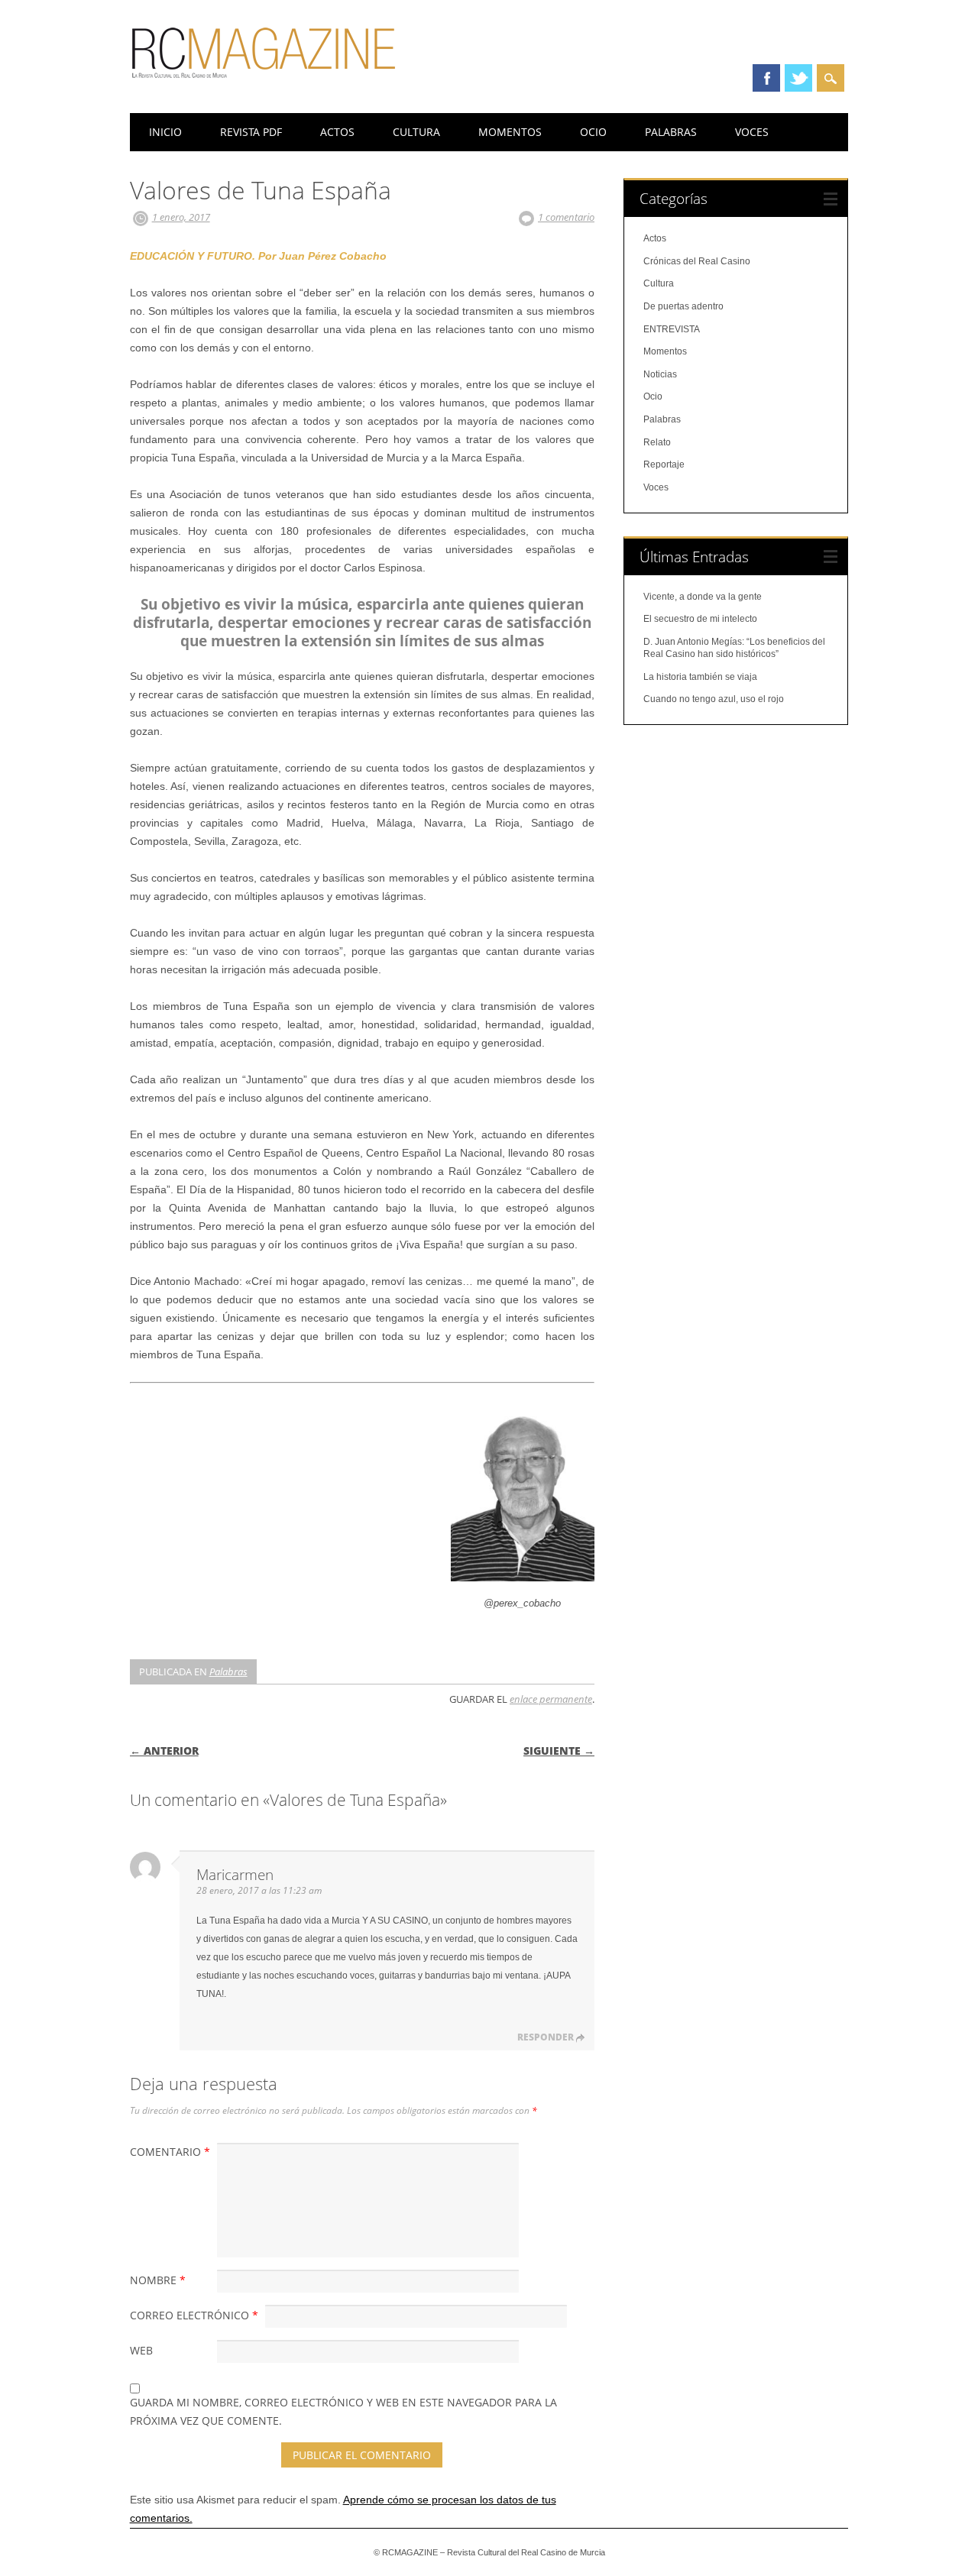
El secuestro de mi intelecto (700, 619)
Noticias (660, 374)
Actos (337, 132)
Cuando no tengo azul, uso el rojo (714, 699)
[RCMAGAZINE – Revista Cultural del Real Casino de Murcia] (264, 85)
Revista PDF (251, 132)
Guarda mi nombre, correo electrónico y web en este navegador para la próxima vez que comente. (343, 2411)
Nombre (158, 2280)
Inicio (165, 132)
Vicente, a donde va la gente (703, 597)
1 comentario (566, 217)
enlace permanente (551, 1699)
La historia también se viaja (700, 677)
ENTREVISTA (672, 329)
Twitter (798, 78)
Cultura (416, 132)
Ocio (593, 132)
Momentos (510, 132)
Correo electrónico (194, 2315)
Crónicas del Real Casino (697, 261)
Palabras (671, 132)
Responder (546, 2037)
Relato (657, 442)
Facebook (766, 78)
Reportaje (664, 464)
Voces (752, 132)
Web (141, 2350)
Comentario (170, 2152)
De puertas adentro (683, 306)
